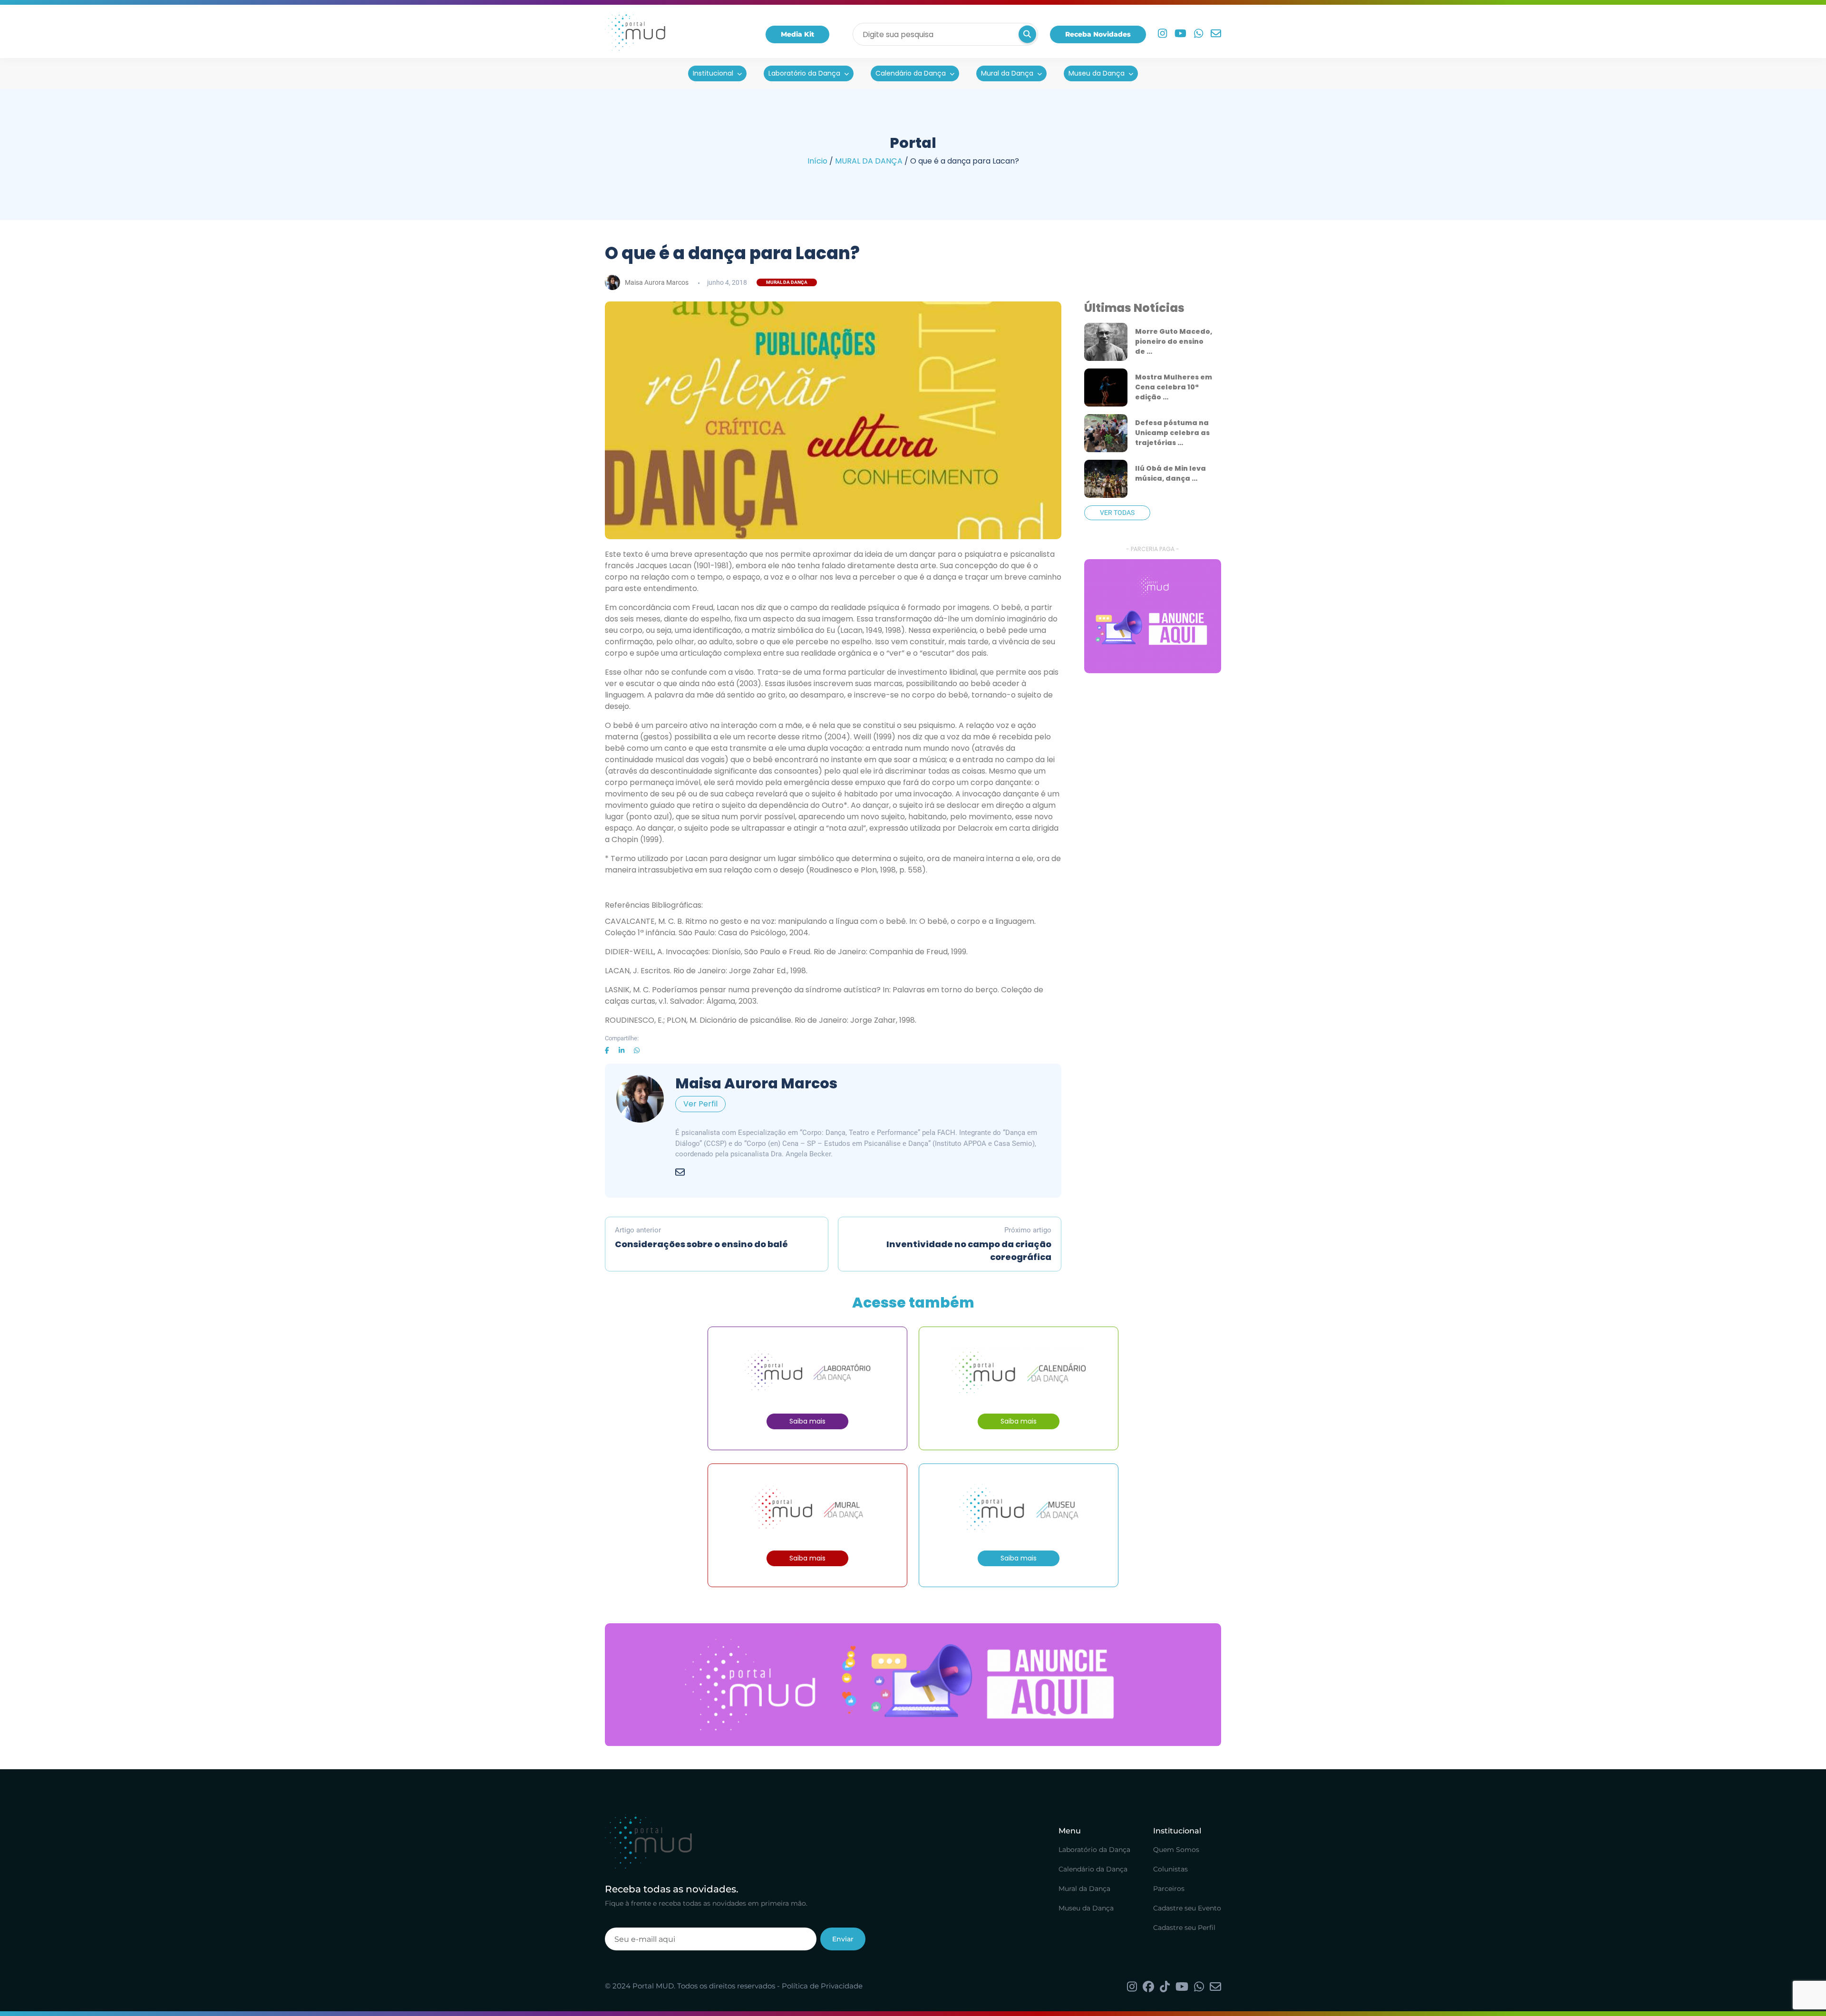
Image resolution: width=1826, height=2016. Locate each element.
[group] (1153, 616)
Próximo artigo (969, 1244)
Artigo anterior (701, 1238)
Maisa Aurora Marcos (657, 282)
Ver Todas (1117, 513)
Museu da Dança (1097, 73)
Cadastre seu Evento (1187, 1908)
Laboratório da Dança (804, 73)
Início (817, 161)
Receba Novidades (1098, 34)
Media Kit (797, 34)
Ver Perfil (700, 1104)
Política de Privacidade (822, 1986)
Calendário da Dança (911, 73)
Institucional (713, 73)
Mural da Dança (1007, 73)
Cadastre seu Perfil (1184, 1928)
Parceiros (1169, 1889)
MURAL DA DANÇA (869, 161)
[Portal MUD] (635, 34)
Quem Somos (1176, 1850)
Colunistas (1170, 1869)
